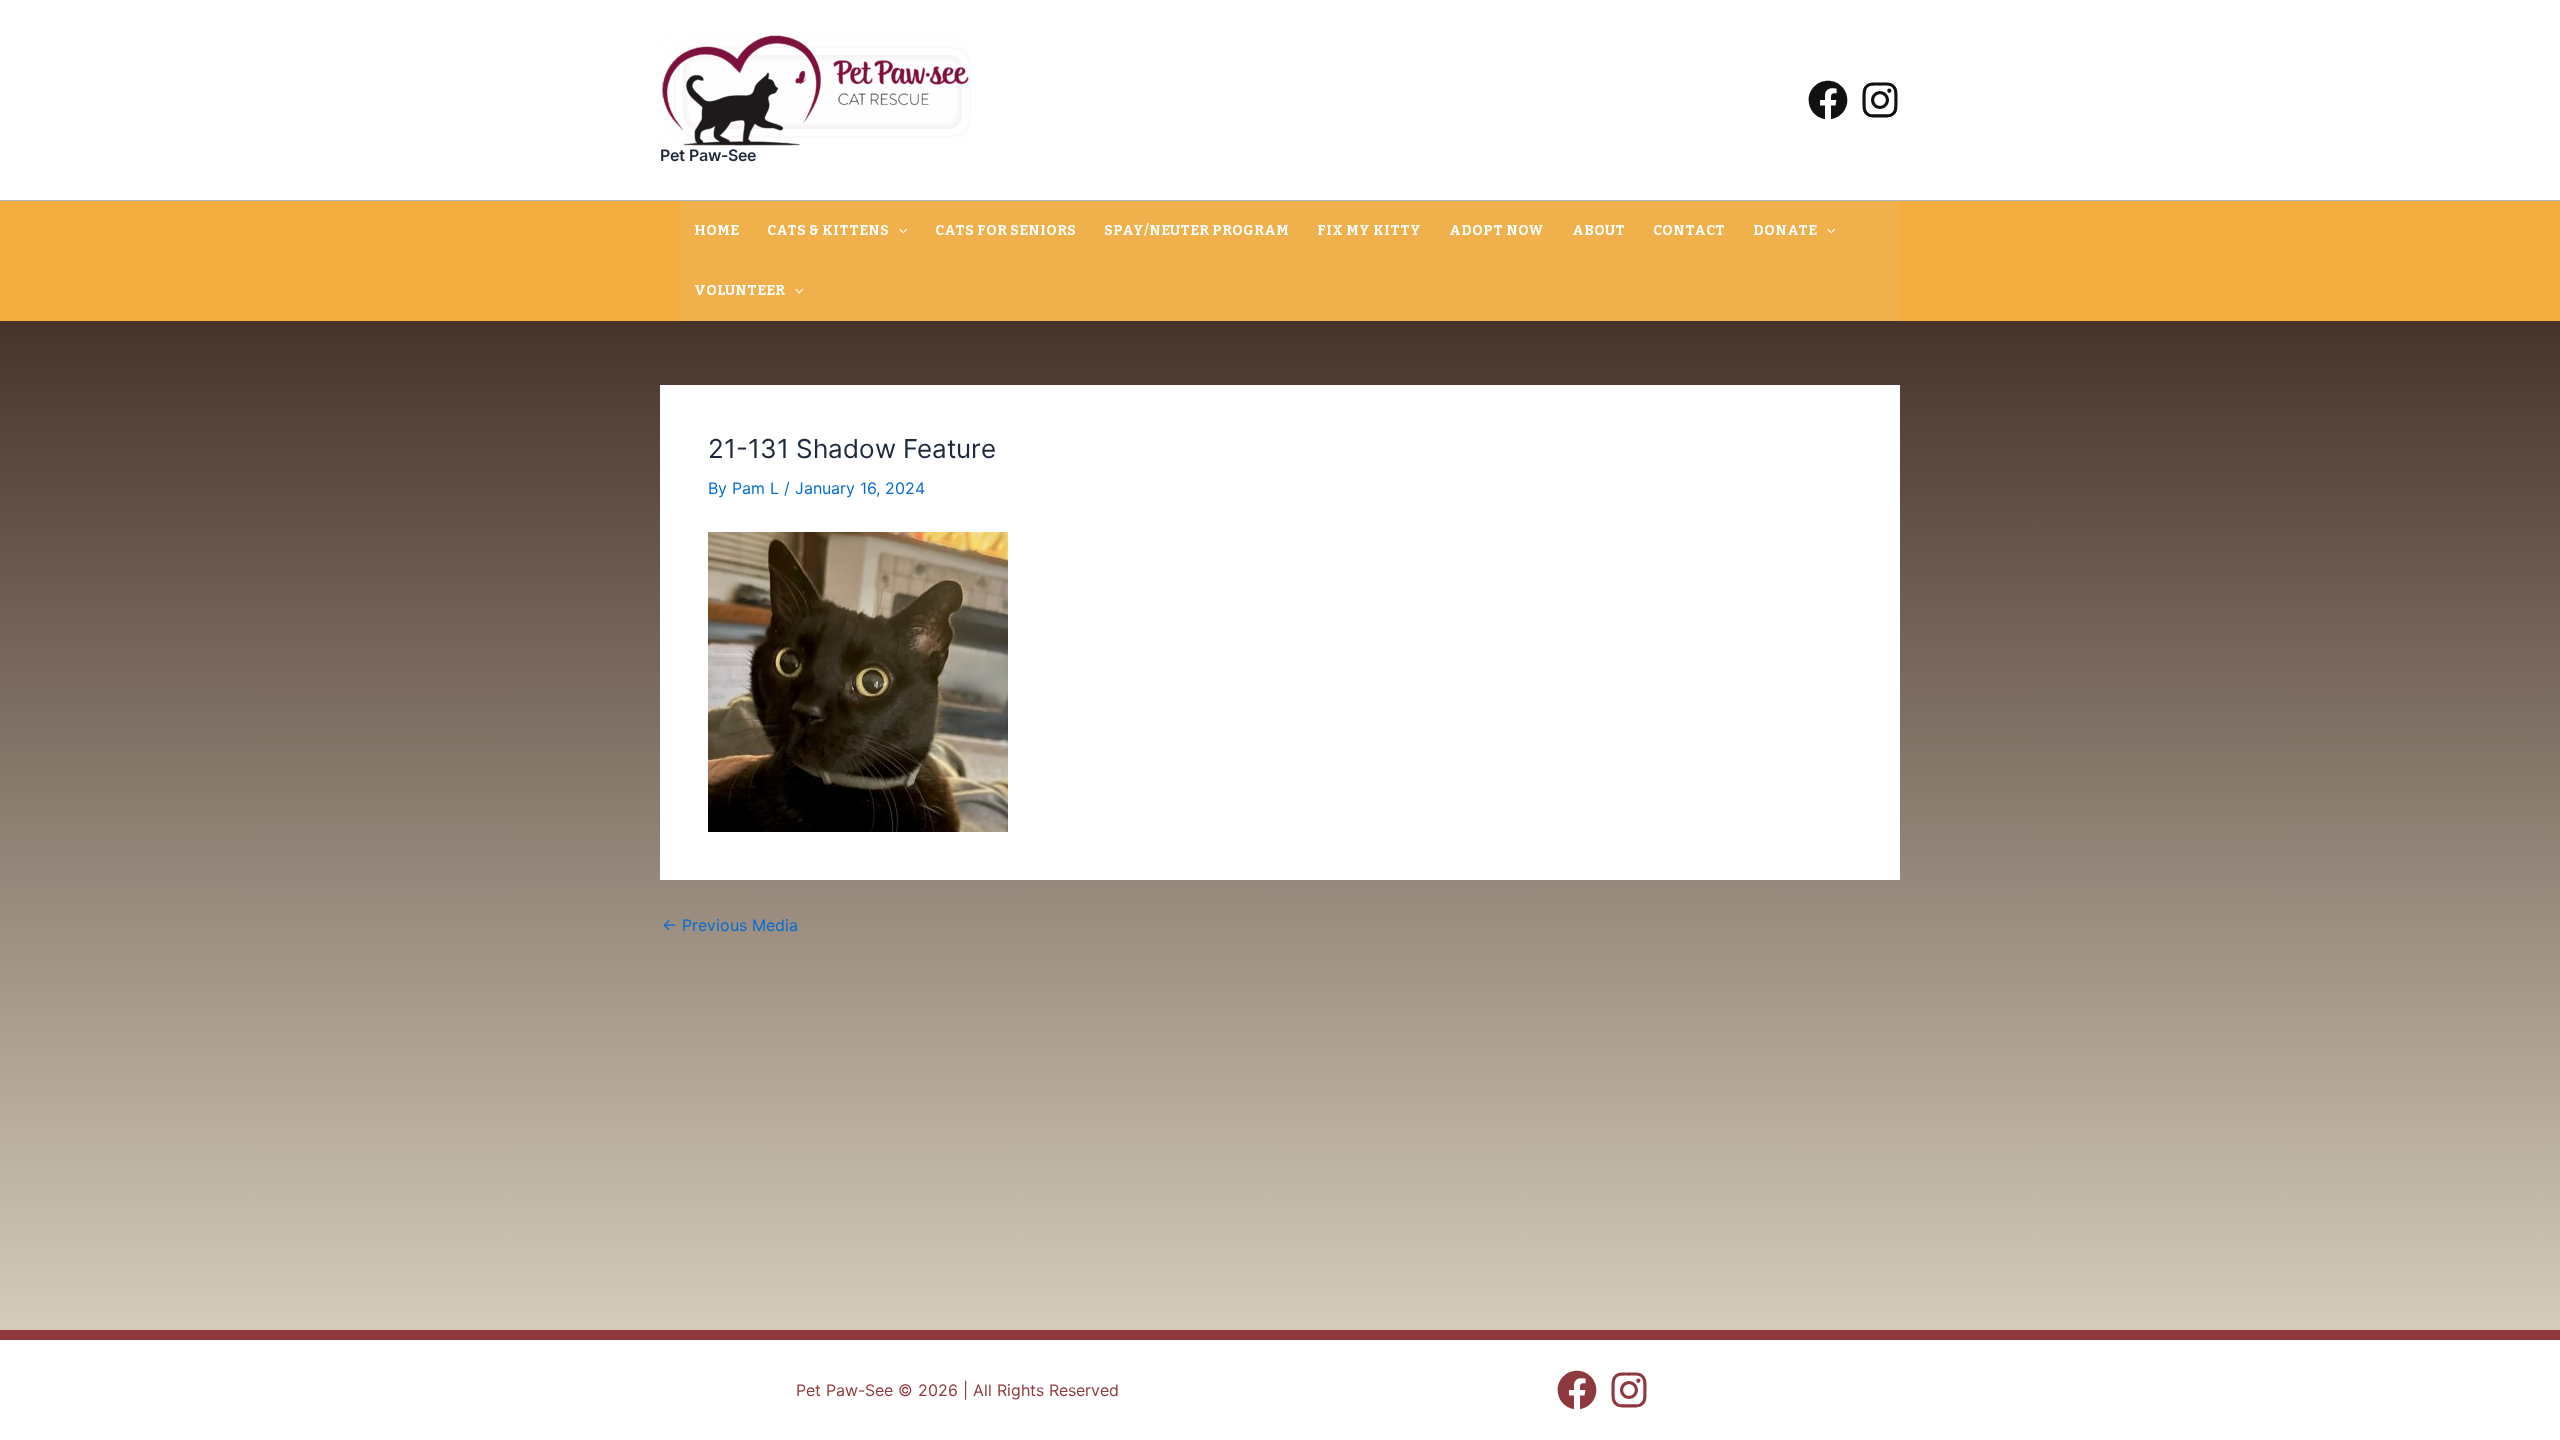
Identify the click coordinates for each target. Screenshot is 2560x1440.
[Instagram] (1880, 100)
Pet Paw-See (708, 155)
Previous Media (730, 925)
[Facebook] (1828, 100)
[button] (898, 231)
